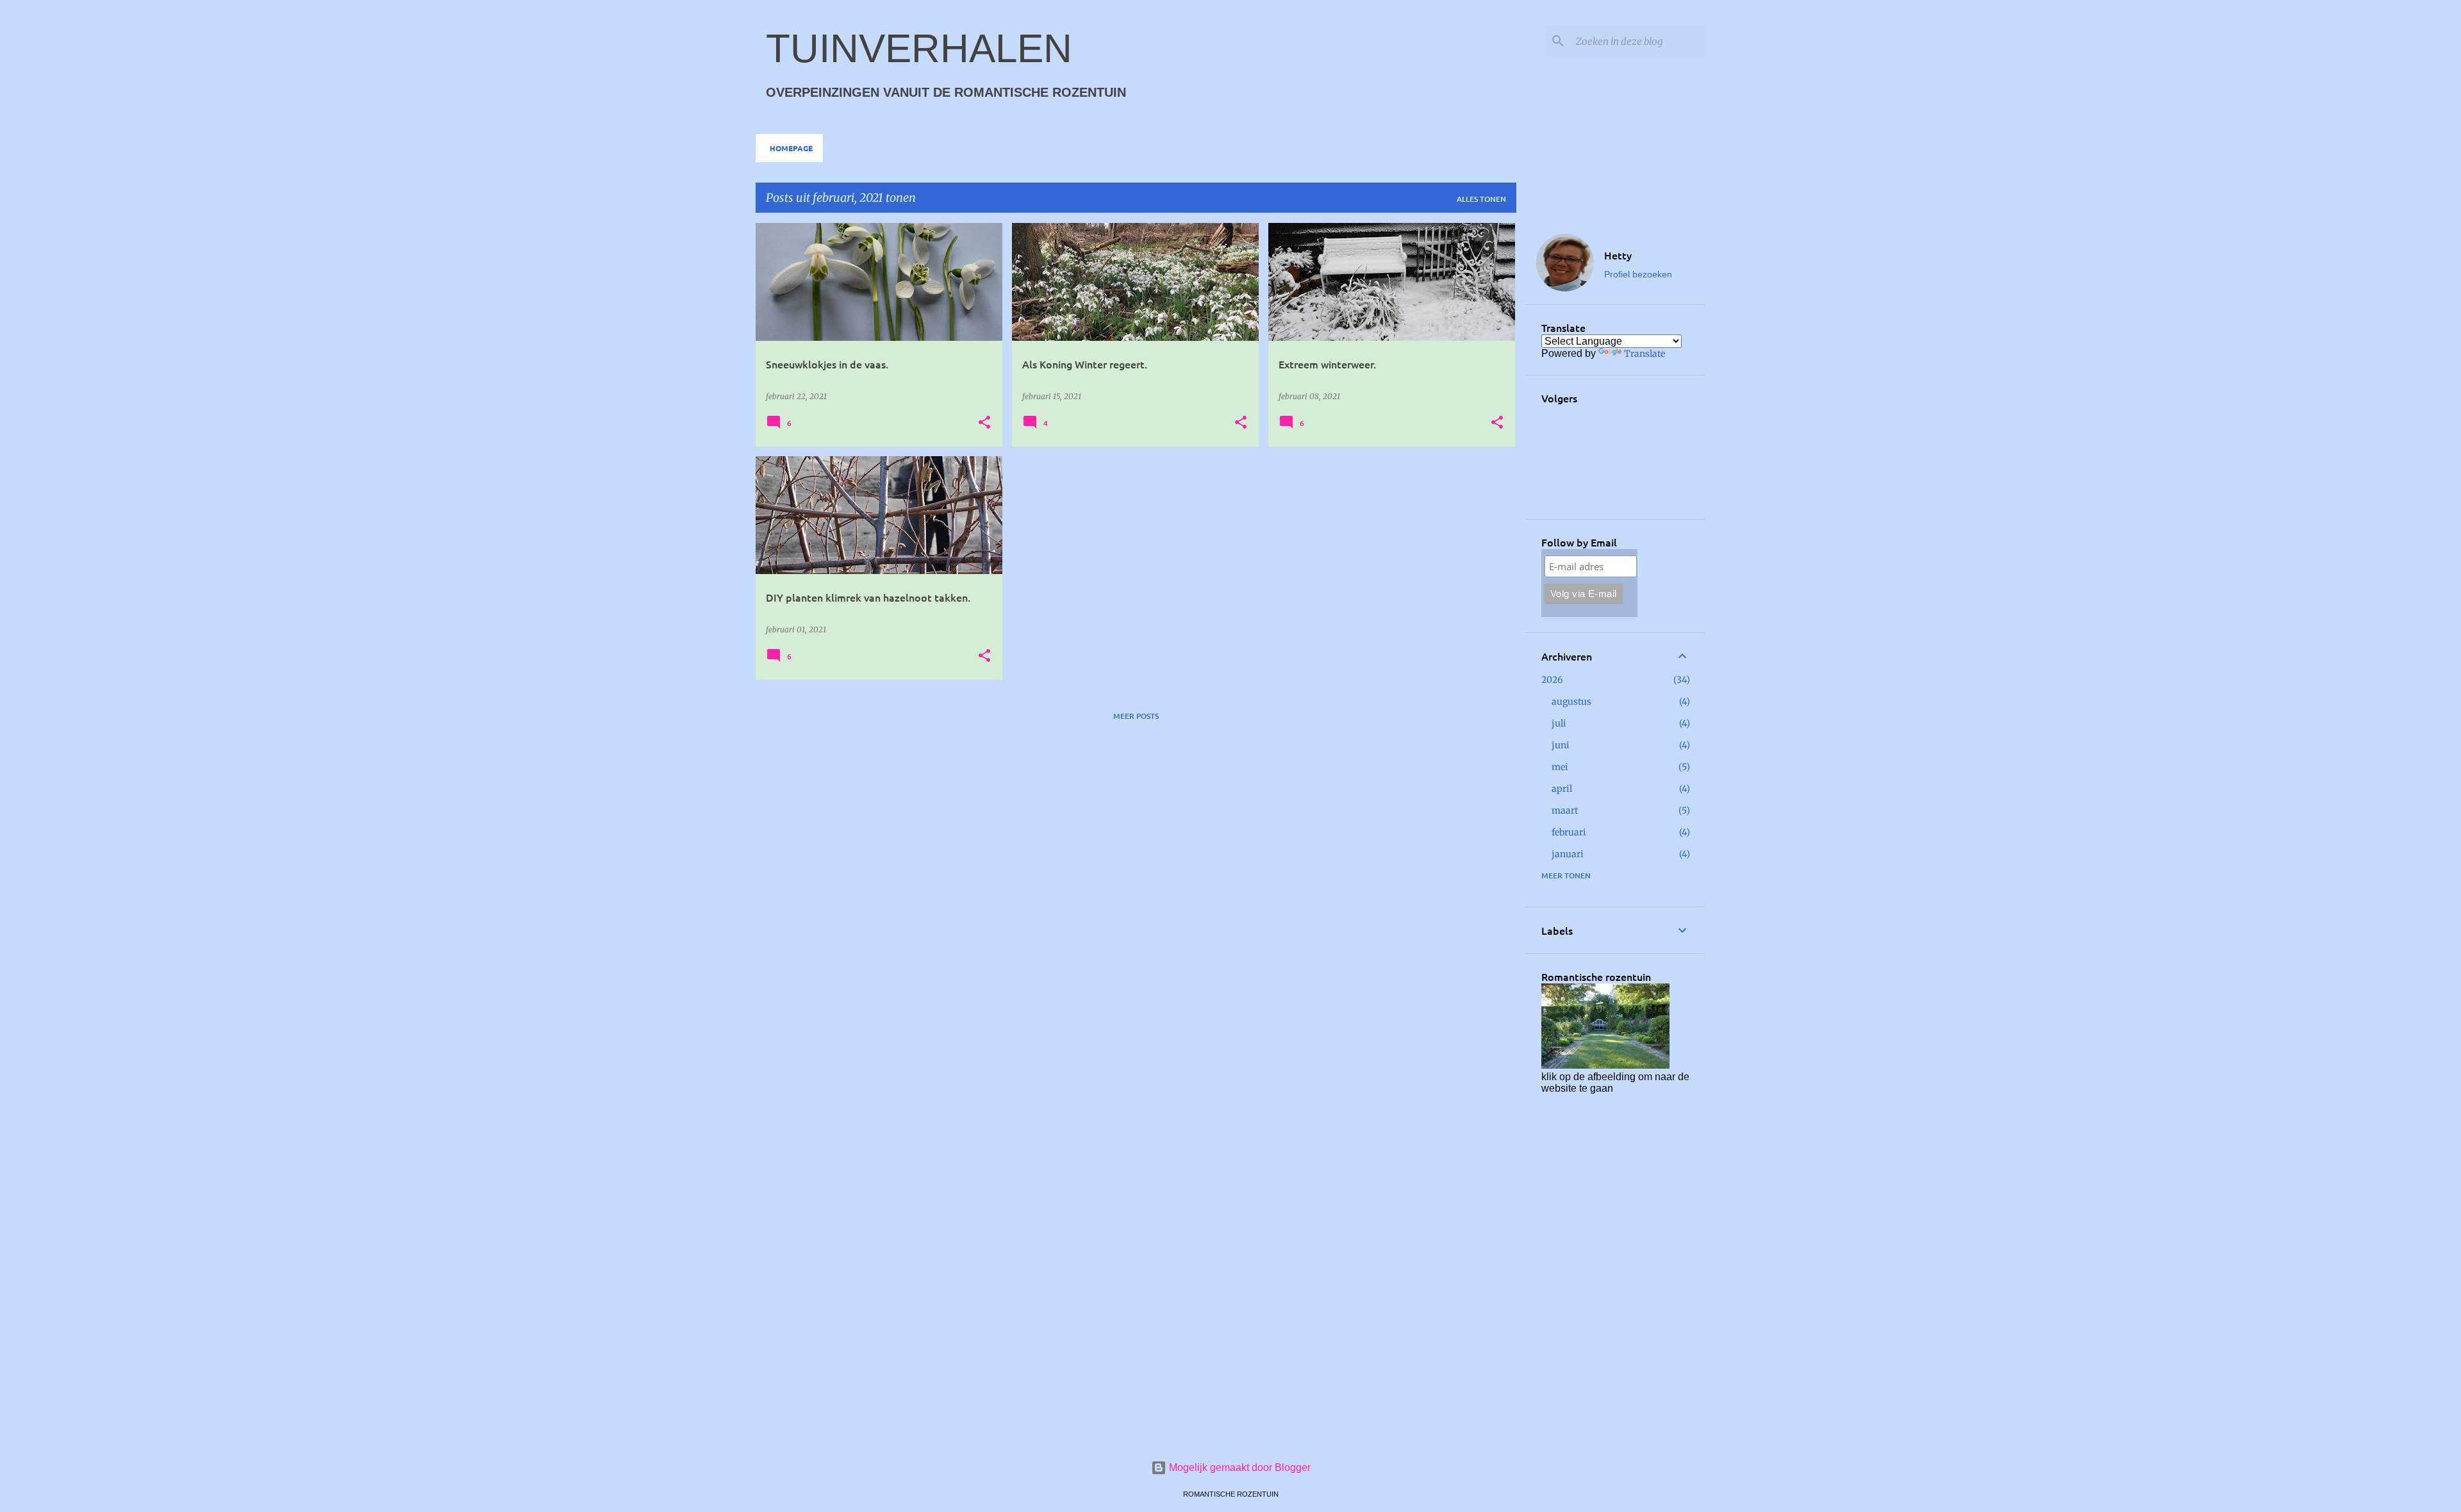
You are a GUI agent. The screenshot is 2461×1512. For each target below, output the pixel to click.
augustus (1571, 702)
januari (1568, 854)
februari (1569, 832)
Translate (1645, 354)
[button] (984, 423)
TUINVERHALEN (919, 48)
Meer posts (1136, 716)
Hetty (1618, 255)
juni (1561, 745)
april (1562, 789)
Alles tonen (1481, 199)
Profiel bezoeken (1638, 274)
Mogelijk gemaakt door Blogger (1239, 1467)
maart (1565, 810)
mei (1560, 767)
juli (1559, 723)
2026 (1552, 680)
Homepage (791, 148)
